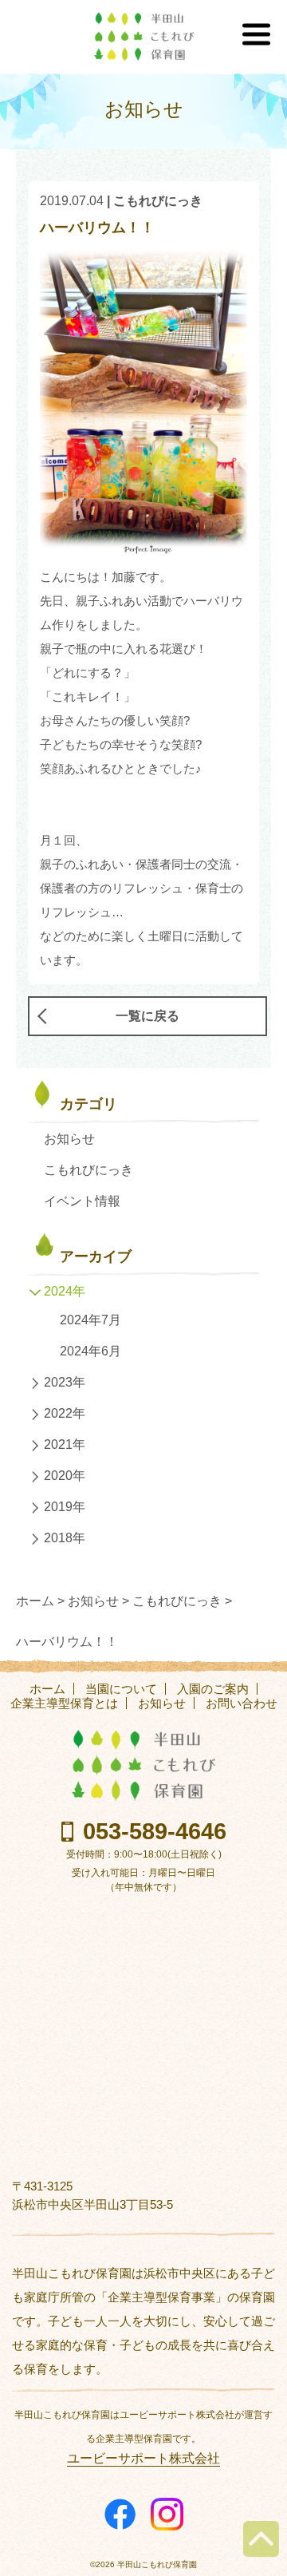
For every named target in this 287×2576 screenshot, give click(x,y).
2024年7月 (90, 1320)
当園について (121, 1689)
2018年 (65, 1538)
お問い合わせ (242, 1703)
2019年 (65, 1507)
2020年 (65, 1476)
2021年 (65, 1444)
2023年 (65, 1382)
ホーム (47, 1689)
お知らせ (69, 1139)
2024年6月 (90, 1351)
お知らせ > (98, 1601)
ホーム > (40, 1601)
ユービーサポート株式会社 (143, 2458)
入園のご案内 (213, 1689)
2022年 (65, 1413)
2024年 (65, 1291)
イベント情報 (82, 1201)
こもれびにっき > (182, 1601)
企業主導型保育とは (64, 1703)
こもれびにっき (158, 201)
